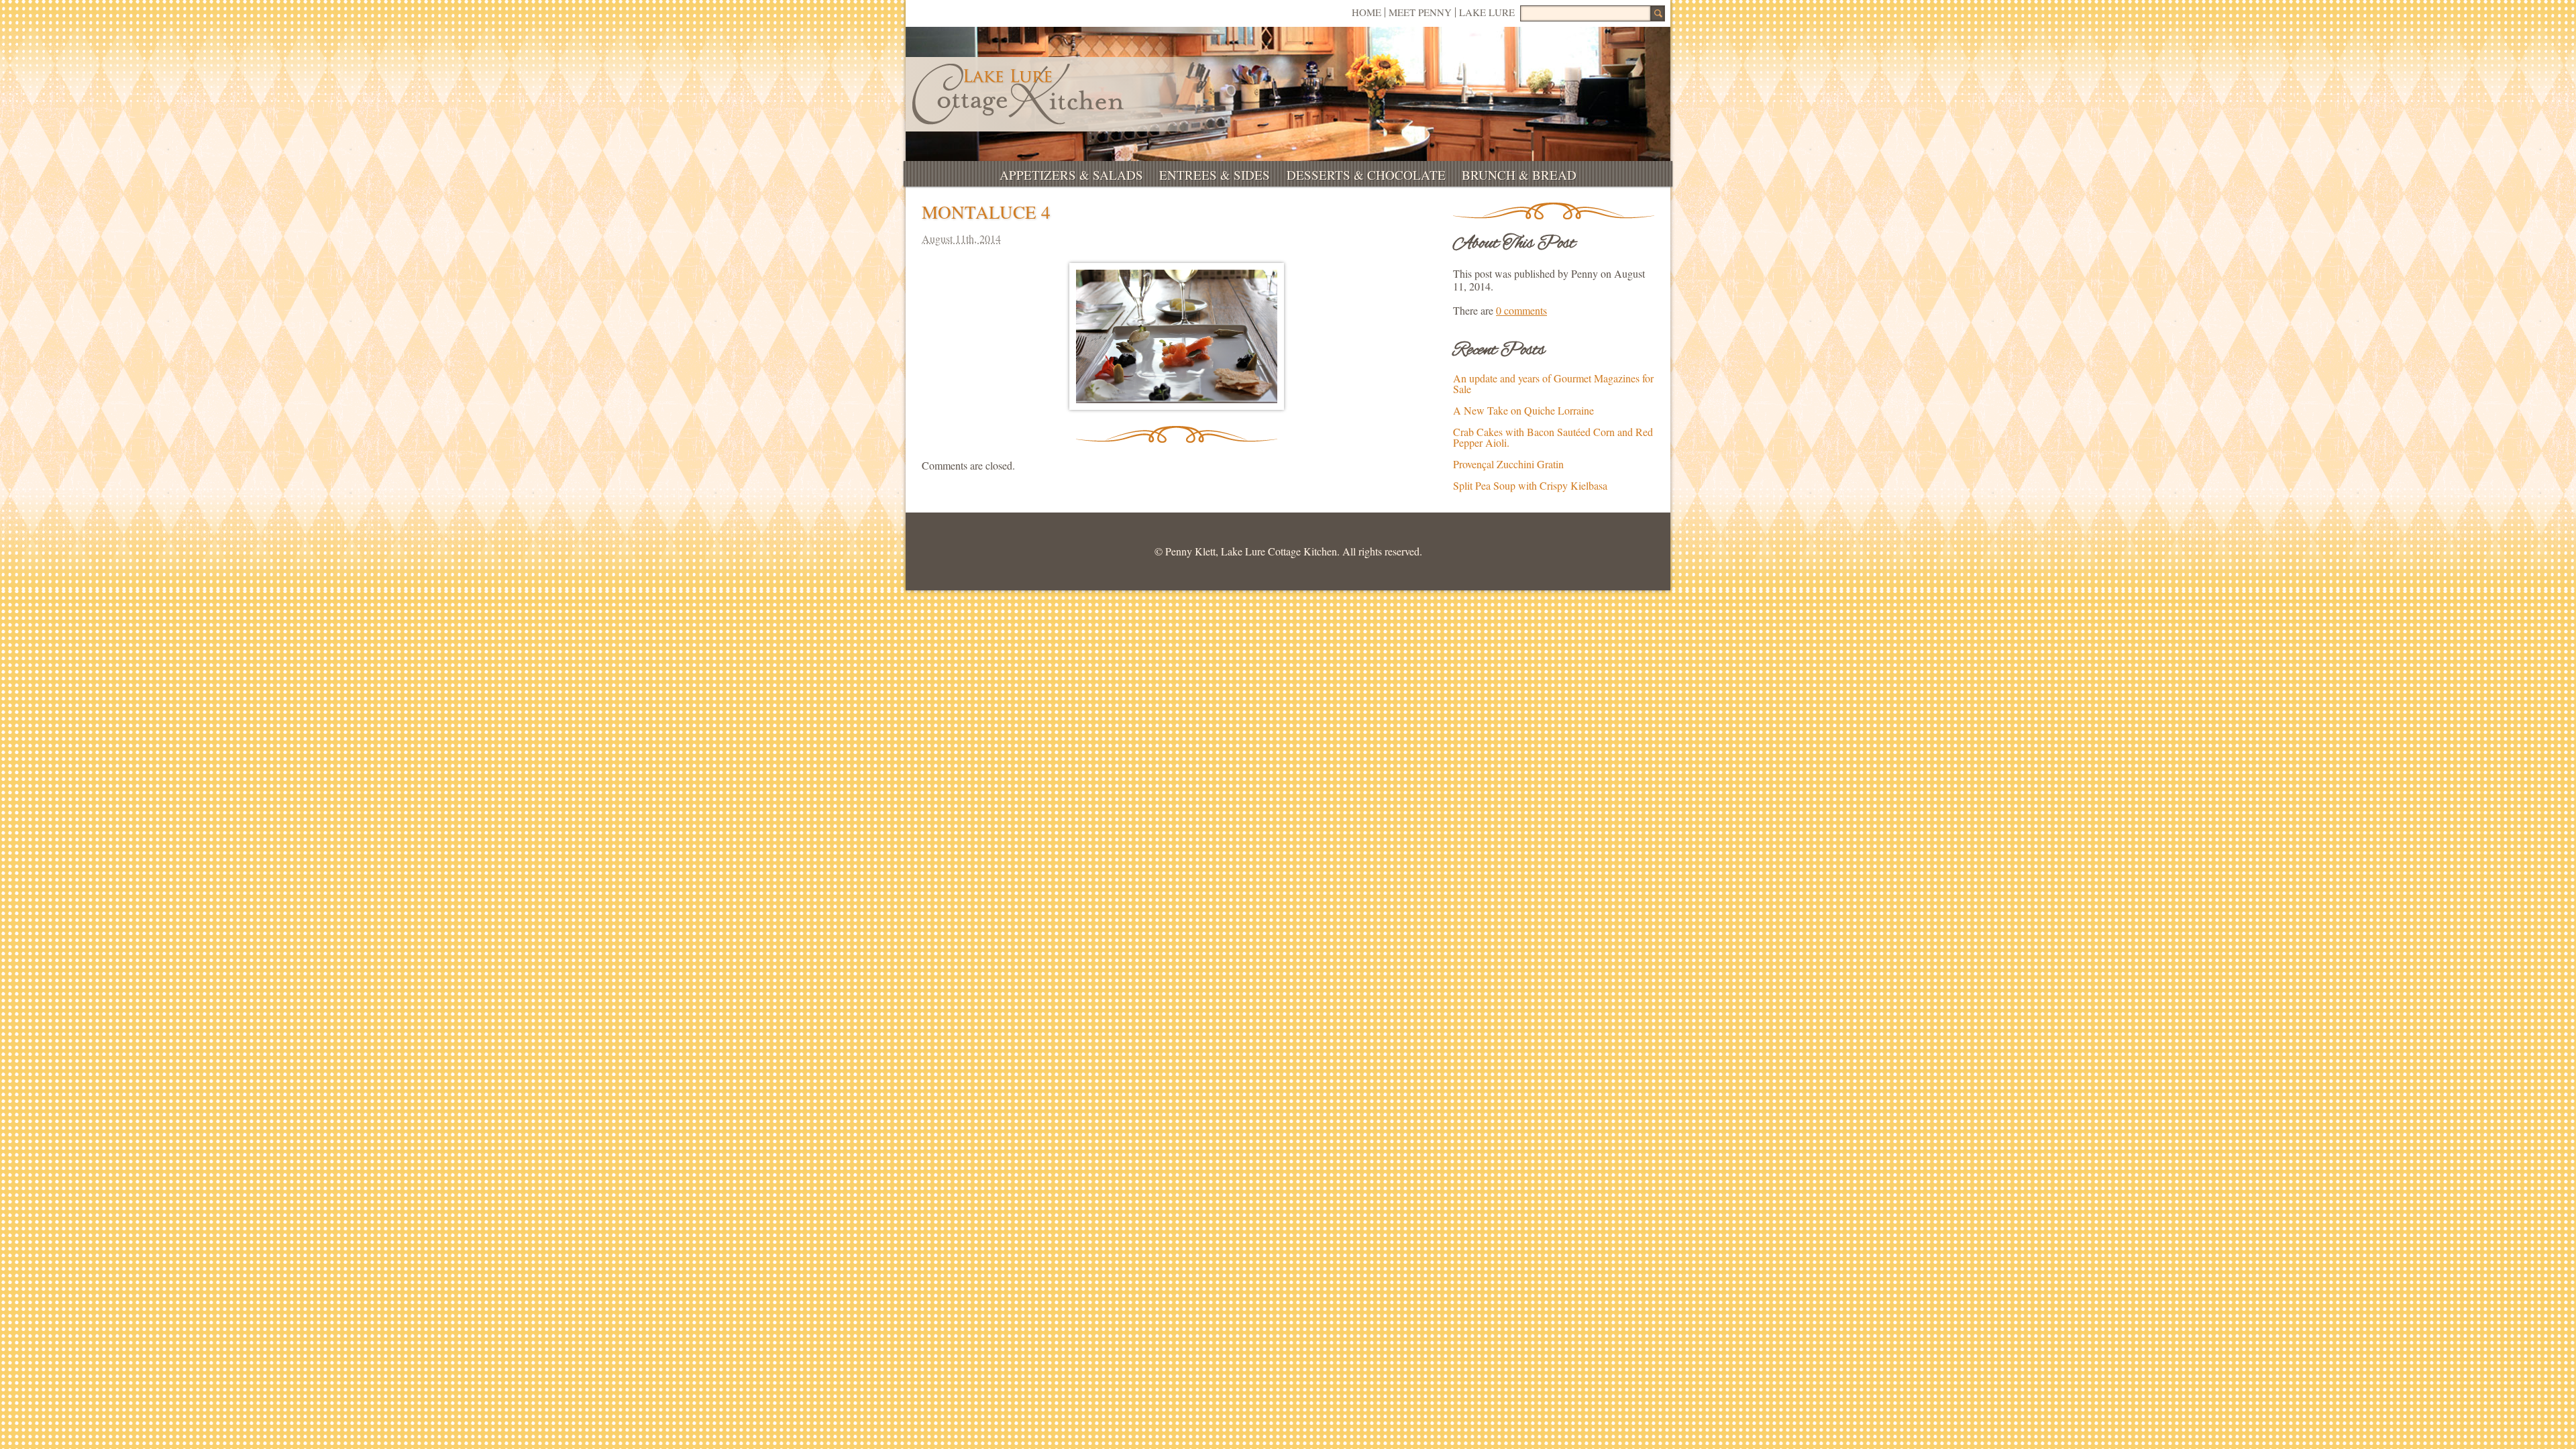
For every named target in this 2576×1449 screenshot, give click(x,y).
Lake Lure (1487, 12)
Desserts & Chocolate (1366, 175)
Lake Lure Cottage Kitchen (1018, 94)
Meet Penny (1420, 12)
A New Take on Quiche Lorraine (1523, 410)
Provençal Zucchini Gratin (1508, 464)
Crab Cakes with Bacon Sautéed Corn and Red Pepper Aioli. (1553, 437)
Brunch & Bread (1519, 175)
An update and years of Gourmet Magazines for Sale (1553, 383)
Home (1366, 12)
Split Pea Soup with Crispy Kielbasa (1530, 485)
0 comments (1521, 310)
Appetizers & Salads (1071, 175)
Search (1658, 13)
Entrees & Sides (1215, 175)
